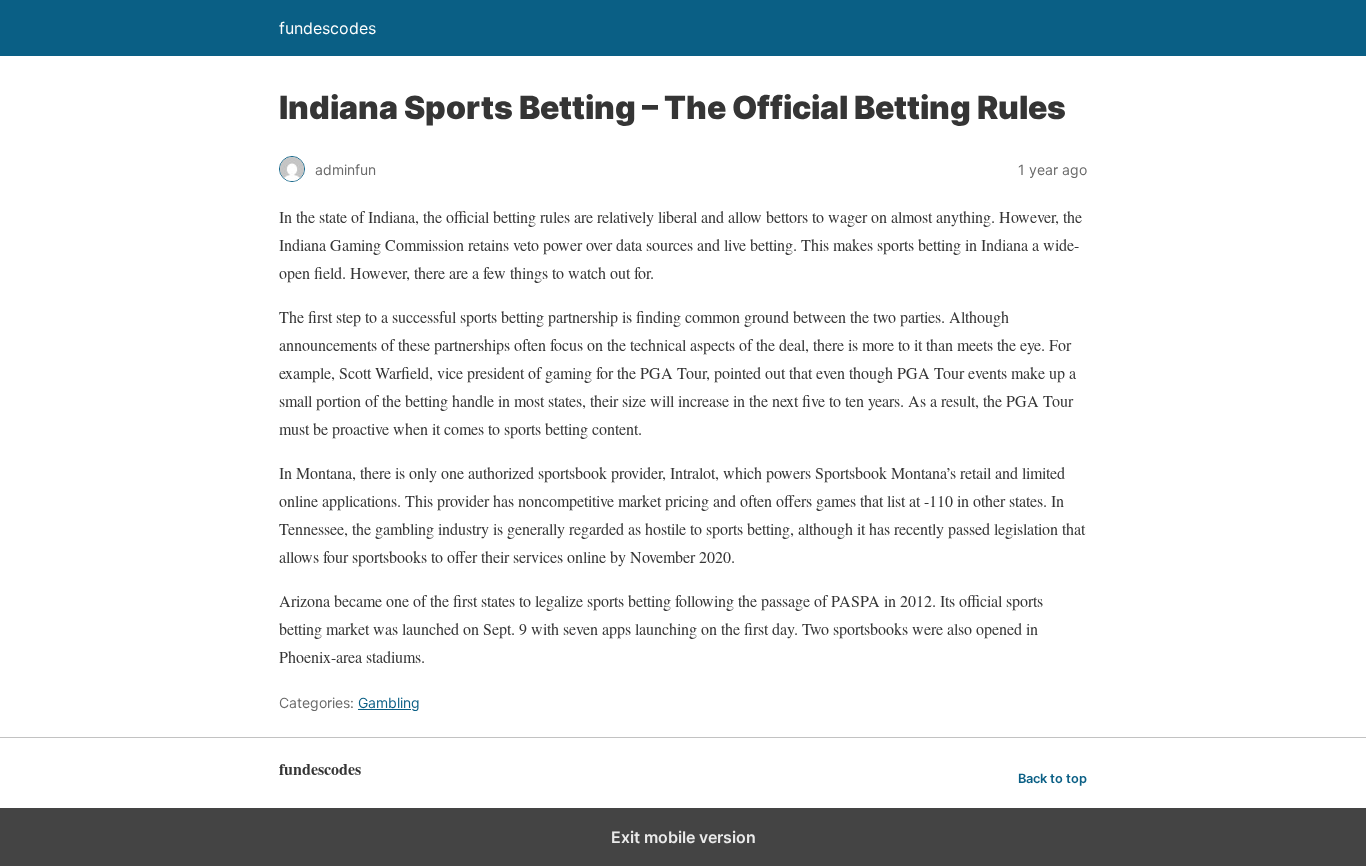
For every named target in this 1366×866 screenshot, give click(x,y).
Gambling (389, 702)
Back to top (1052, 778)
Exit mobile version (683, 837)
